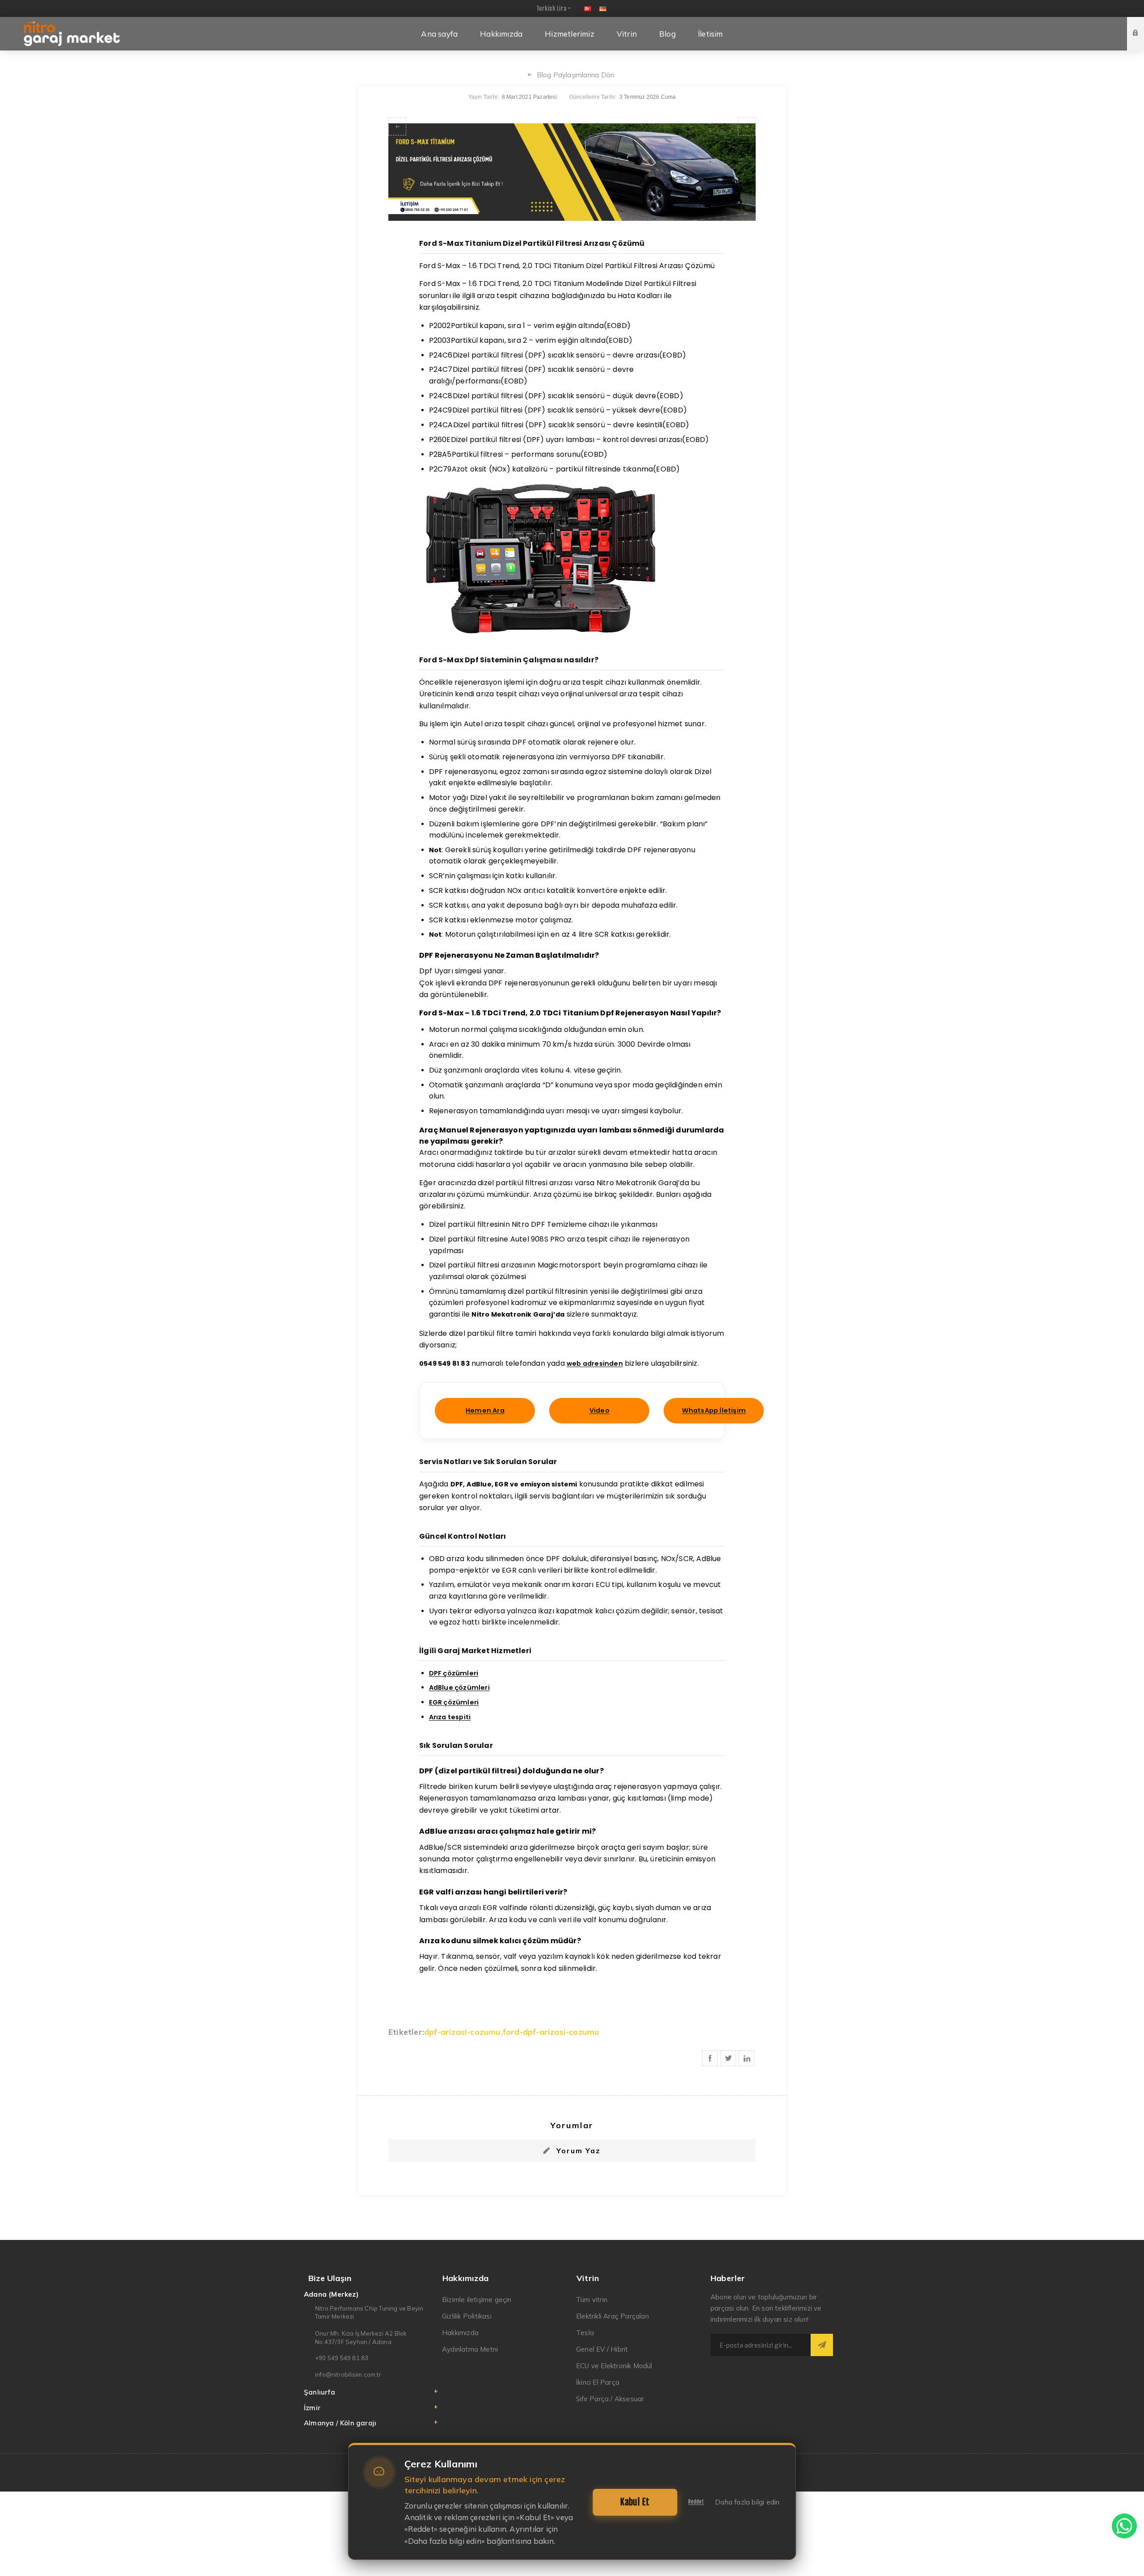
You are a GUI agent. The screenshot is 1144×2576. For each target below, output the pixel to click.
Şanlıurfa (320, 2392)
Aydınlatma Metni (470, 2349)
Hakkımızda (460, 2333)
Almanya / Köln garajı (340, 2423)
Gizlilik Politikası (467, 2316)
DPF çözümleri (454, 1673)
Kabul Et (635, 2502)
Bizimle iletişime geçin (477, 2300)
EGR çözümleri (454, 1702)
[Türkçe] (588, 8)
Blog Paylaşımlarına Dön (576, 75)
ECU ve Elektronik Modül (614, 2366)
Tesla (585, 2333)
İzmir (312, 2408)
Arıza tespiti (450, 1717)
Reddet (696, 2502)
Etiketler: (406, 2032)
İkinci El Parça (598, 2382)
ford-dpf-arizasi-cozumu (551, 2032)
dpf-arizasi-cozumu (463, 2032)
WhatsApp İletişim (714, 1410)
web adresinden (595, 1364)
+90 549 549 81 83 (342, 2358)
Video (599, 1410)
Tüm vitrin (592, 2300)
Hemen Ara (485, 1410)
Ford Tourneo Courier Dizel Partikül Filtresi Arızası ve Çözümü (747, 126)
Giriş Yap (1142, 25)
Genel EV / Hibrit (602, 2349)
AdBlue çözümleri (459, 1688)
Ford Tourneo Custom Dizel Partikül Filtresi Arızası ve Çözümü (397, 126)
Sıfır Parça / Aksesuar (610, 2399)
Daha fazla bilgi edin (747, 2502)
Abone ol (822, 2345)
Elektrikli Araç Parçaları (612, 2316)
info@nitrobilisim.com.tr (348, 2374)
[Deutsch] (603, 8)
